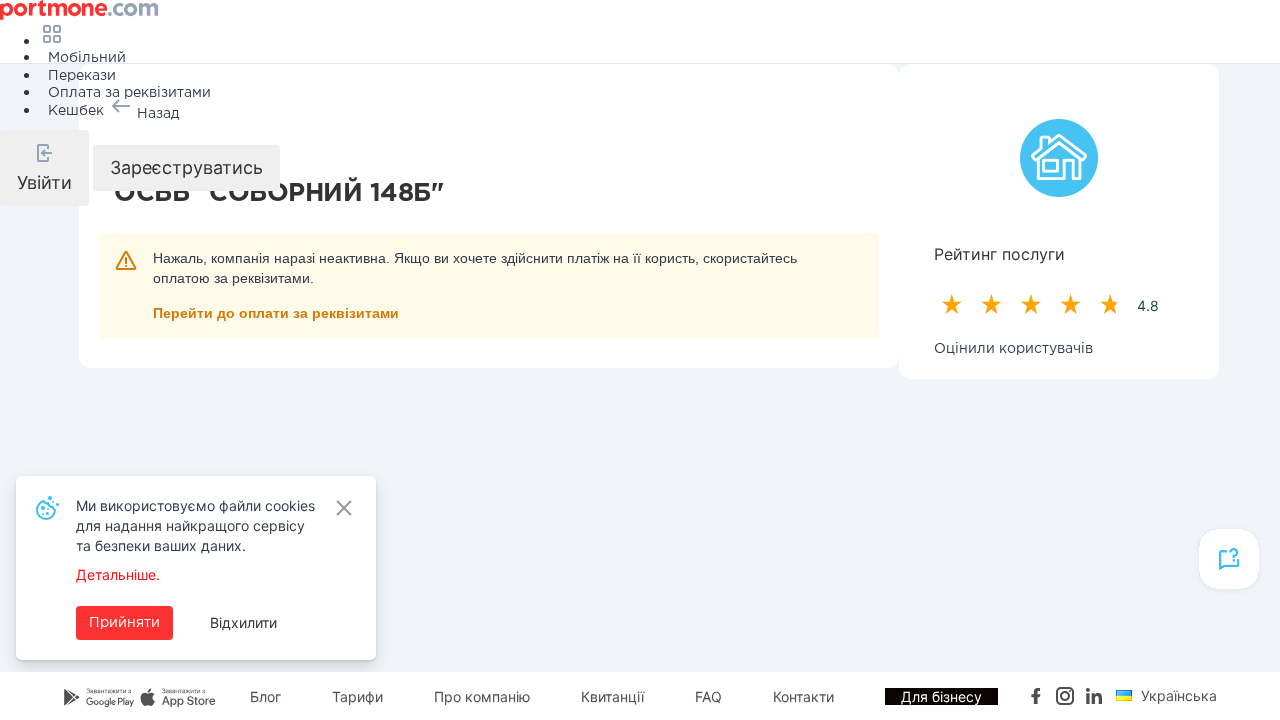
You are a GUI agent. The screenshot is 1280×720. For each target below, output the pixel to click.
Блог (265, 696)
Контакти (803, 696)
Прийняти (124, 623)
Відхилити (243, 622)
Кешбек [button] (76, 111)
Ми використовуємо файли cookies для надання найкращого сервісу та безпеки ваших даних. (195, 525)
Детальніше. (118, 574)
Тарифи (357, 696)
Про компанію (482, 696)
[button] (44, 168)
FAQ (708, 696)
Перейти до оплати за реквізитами (276, 313)
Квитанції (612, 696)
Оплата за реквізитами (129, 93)
